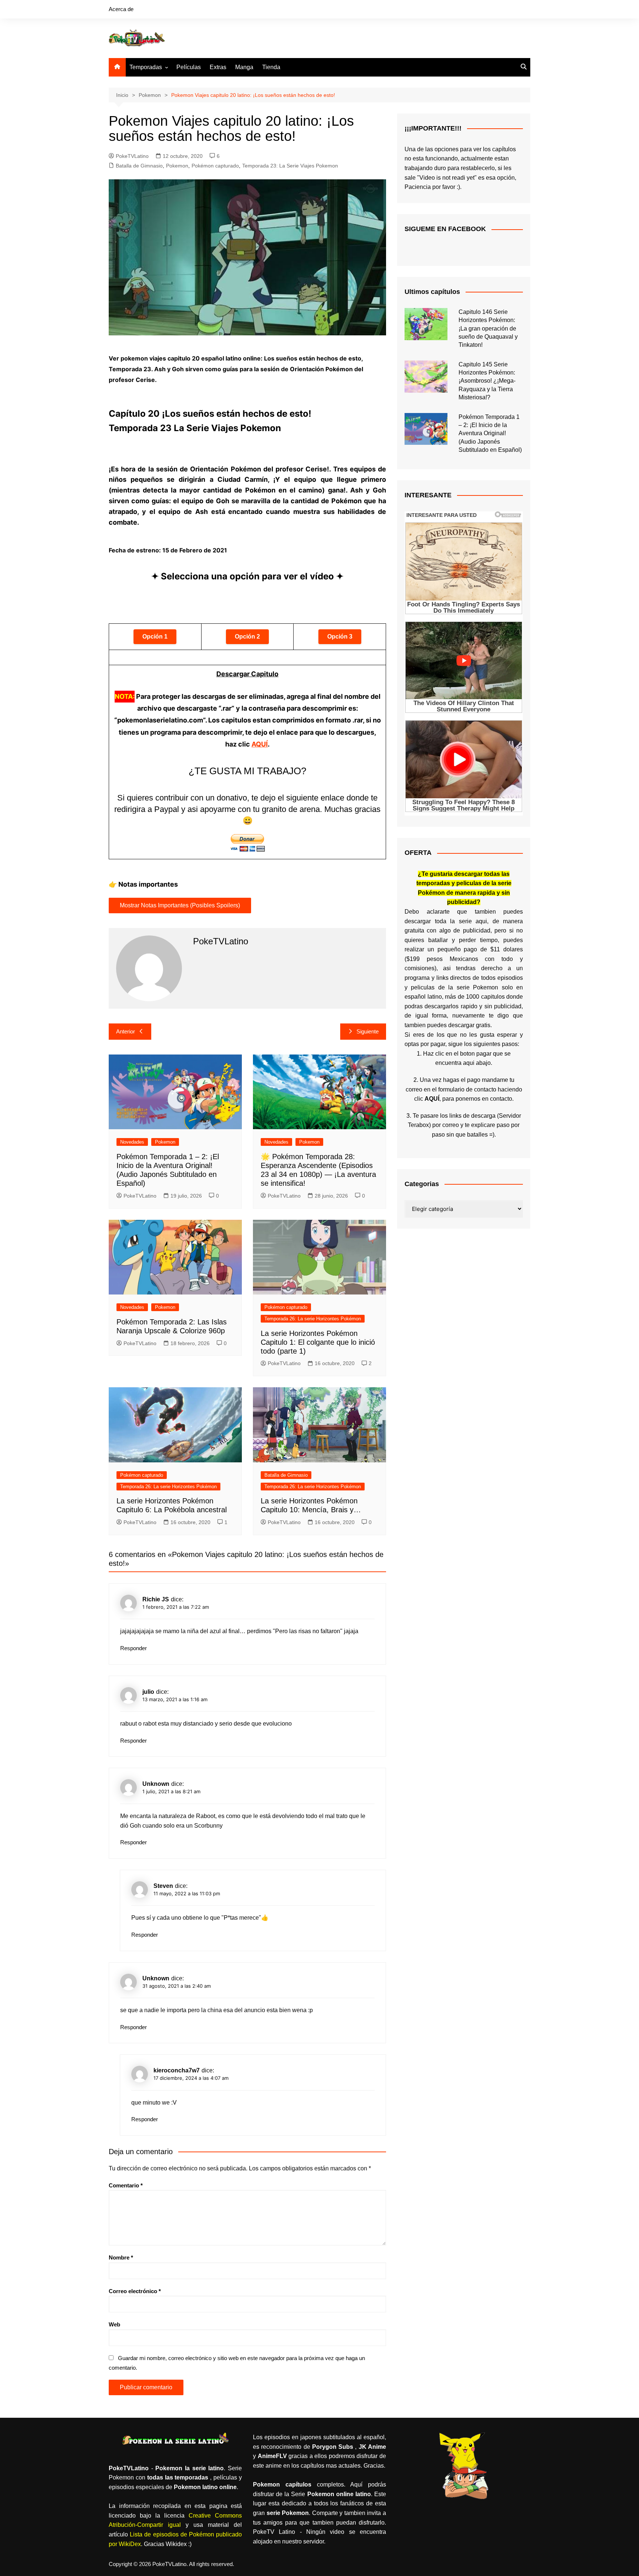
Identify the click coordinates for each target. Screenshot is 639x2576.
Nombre (121, 2257)
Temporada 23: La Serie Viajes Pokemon (290, 166)
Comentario (126, 2185)
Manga (244, 67)
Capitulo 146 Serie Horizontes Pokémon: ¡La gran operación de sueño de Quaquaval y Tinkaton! (488, 329)
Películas (189, 67)
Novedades (132, 1142)
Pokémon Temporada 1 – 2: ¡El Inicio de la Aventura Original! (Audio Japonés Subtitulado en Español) (490, 434)
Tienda (271, 67)
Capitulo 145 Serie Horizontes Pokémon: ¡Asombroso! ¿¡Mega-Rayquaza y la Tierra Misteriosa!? (487, 381)
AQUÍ (260, 744)
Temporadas (146, 67)
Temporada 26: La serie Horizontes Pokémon (313, 1319)
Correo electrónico (135, 2291)
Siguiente (368, 1031)
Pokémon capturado (215, 166)
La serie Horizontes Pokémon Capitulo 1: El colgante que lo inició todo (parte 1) (318, 1342)
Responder (133, 1648)
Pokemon (177, 166)
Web (114, 2324)
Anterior (126, 1031)
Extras (218, 67)
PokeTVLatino (132, 156)
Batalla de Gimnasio (139, 166)
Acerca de (121, 9)
